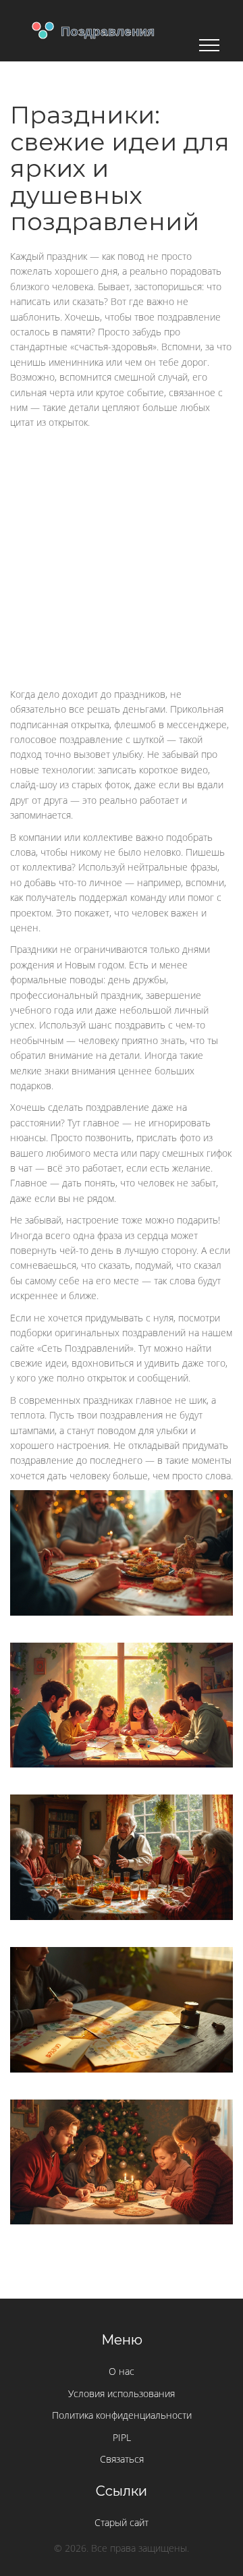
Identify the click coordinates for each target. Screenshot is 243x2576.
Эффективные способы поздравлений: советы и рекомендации (122, 1830)
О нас (122, 2371)
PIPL (122, 2437)
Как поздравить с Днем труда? (122, 1520)
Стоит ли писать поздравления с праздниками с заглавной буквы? (122, 1988)
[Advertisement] (122, 559)
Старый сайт (122, 2522)
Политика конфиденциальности (122, 2415)
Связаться (122, 2459)
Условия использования (122, 2393)
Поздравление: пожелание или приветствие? (122, 1673)
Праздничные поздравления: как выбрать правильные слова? (122, 2135)
